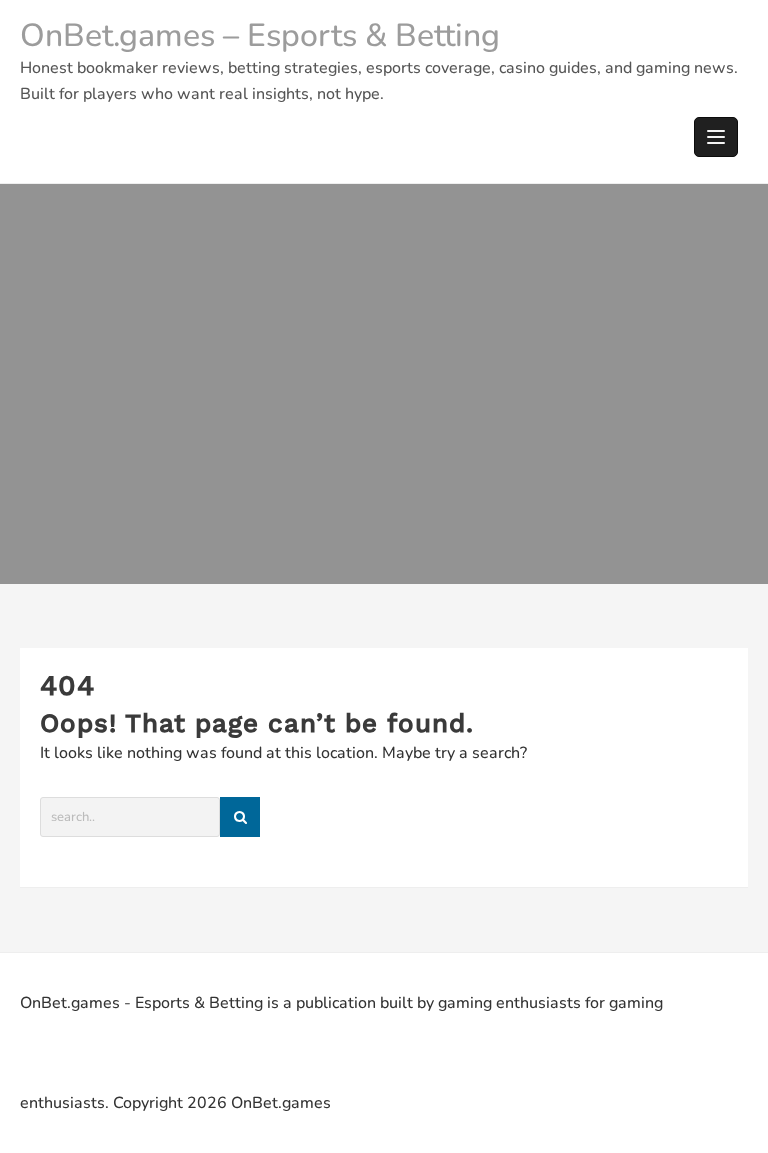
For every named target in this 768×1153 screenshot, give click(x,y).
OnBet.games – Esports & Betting (260, 35)
